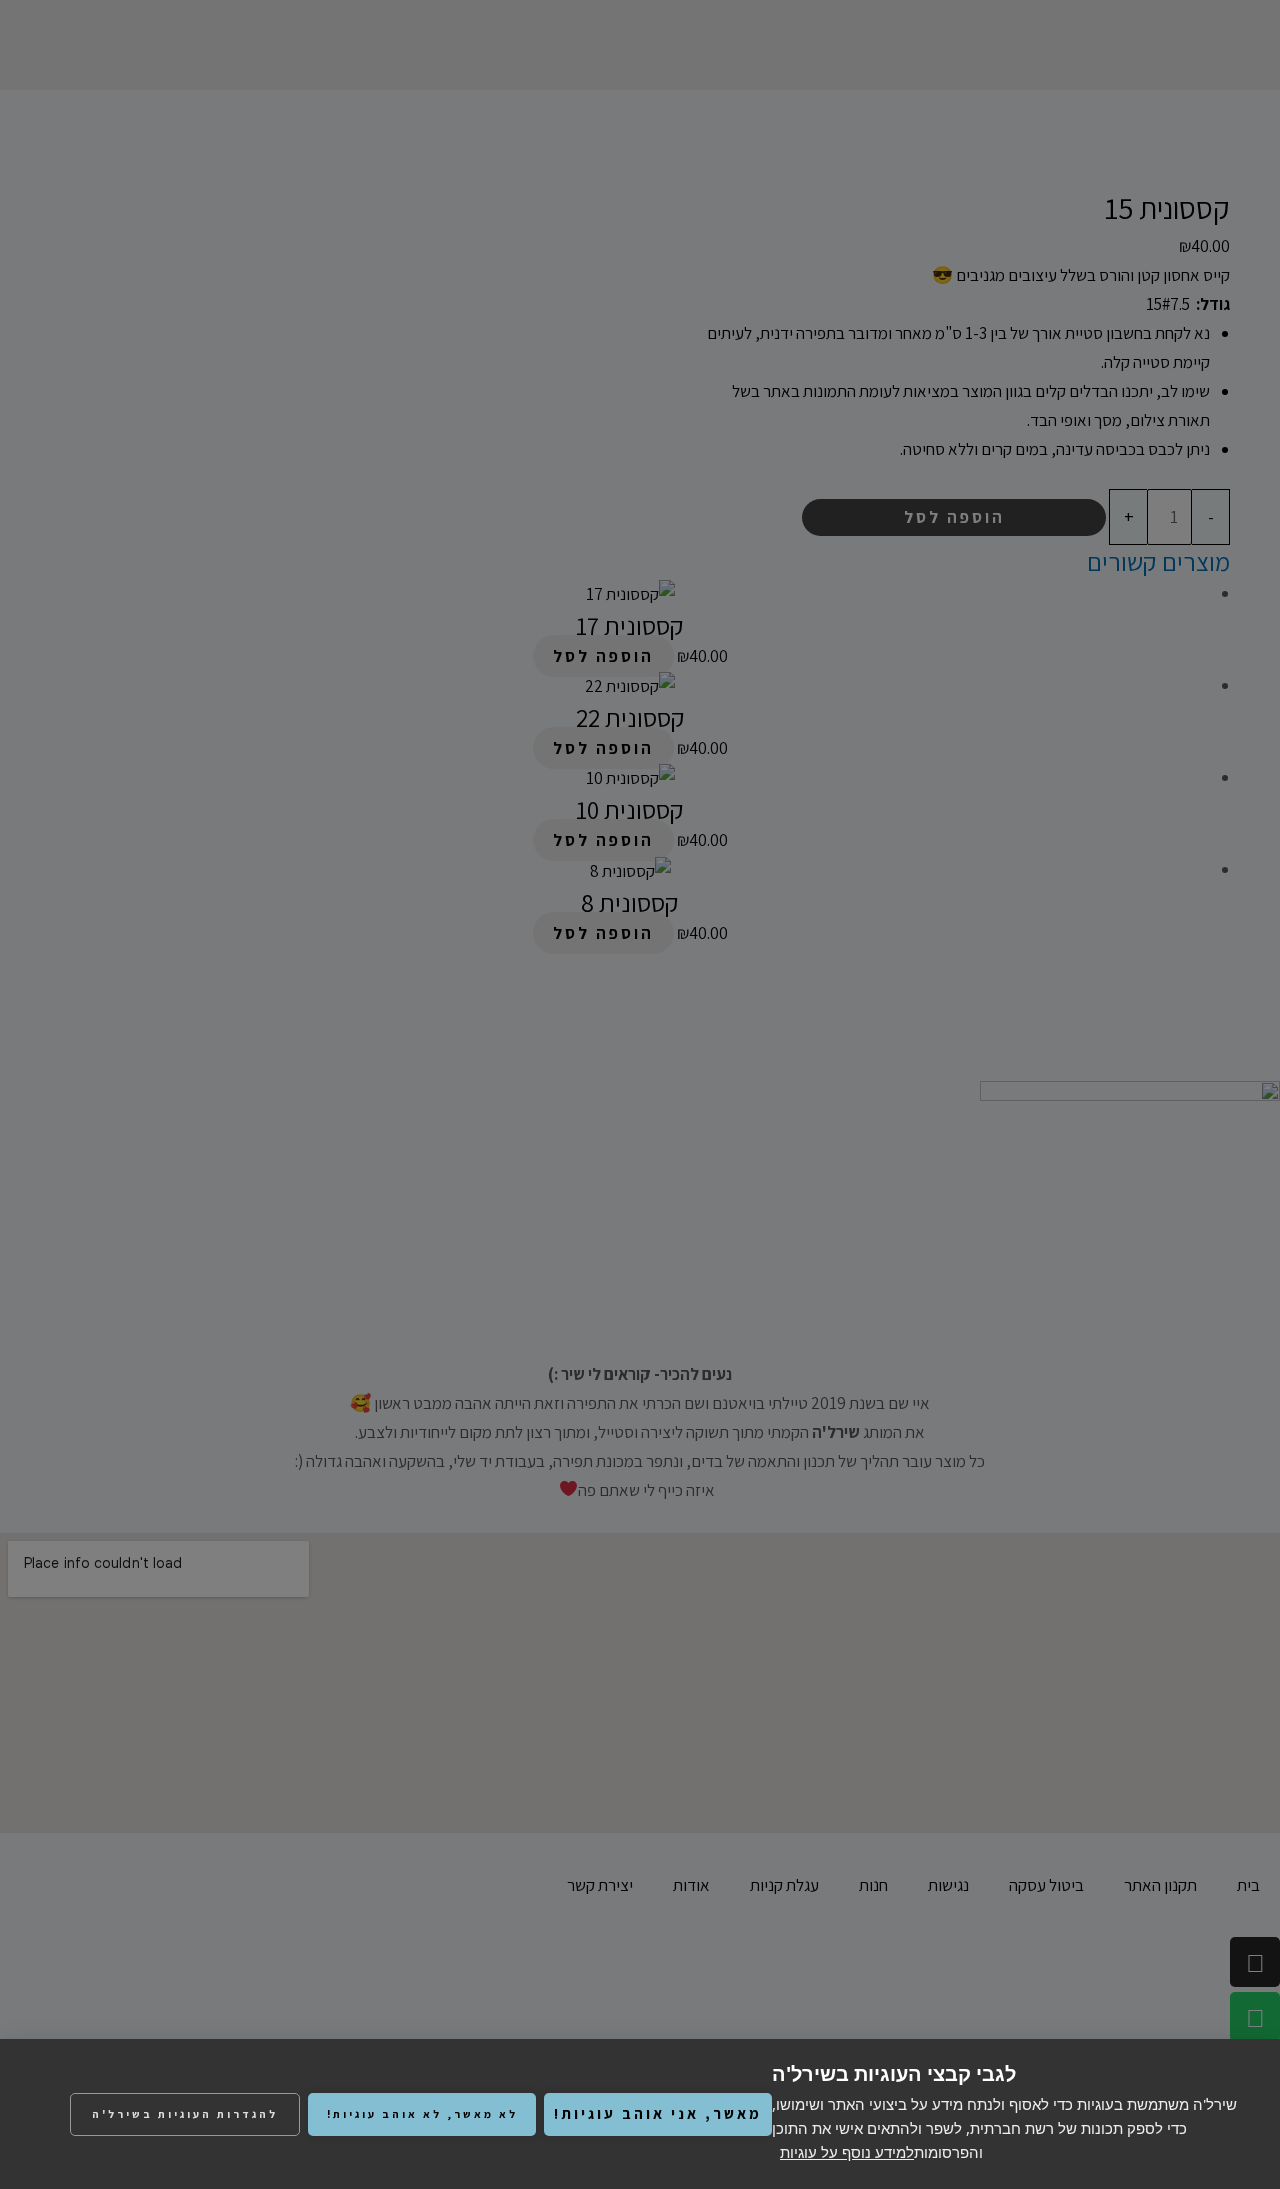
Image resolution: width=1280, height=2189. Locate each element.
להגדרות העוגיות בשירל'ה (185, 2114)
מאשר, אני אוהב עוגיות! (658, 2113)
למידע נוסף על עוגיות (847, 2152)
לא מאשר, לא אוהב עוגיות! (422, 2114)
